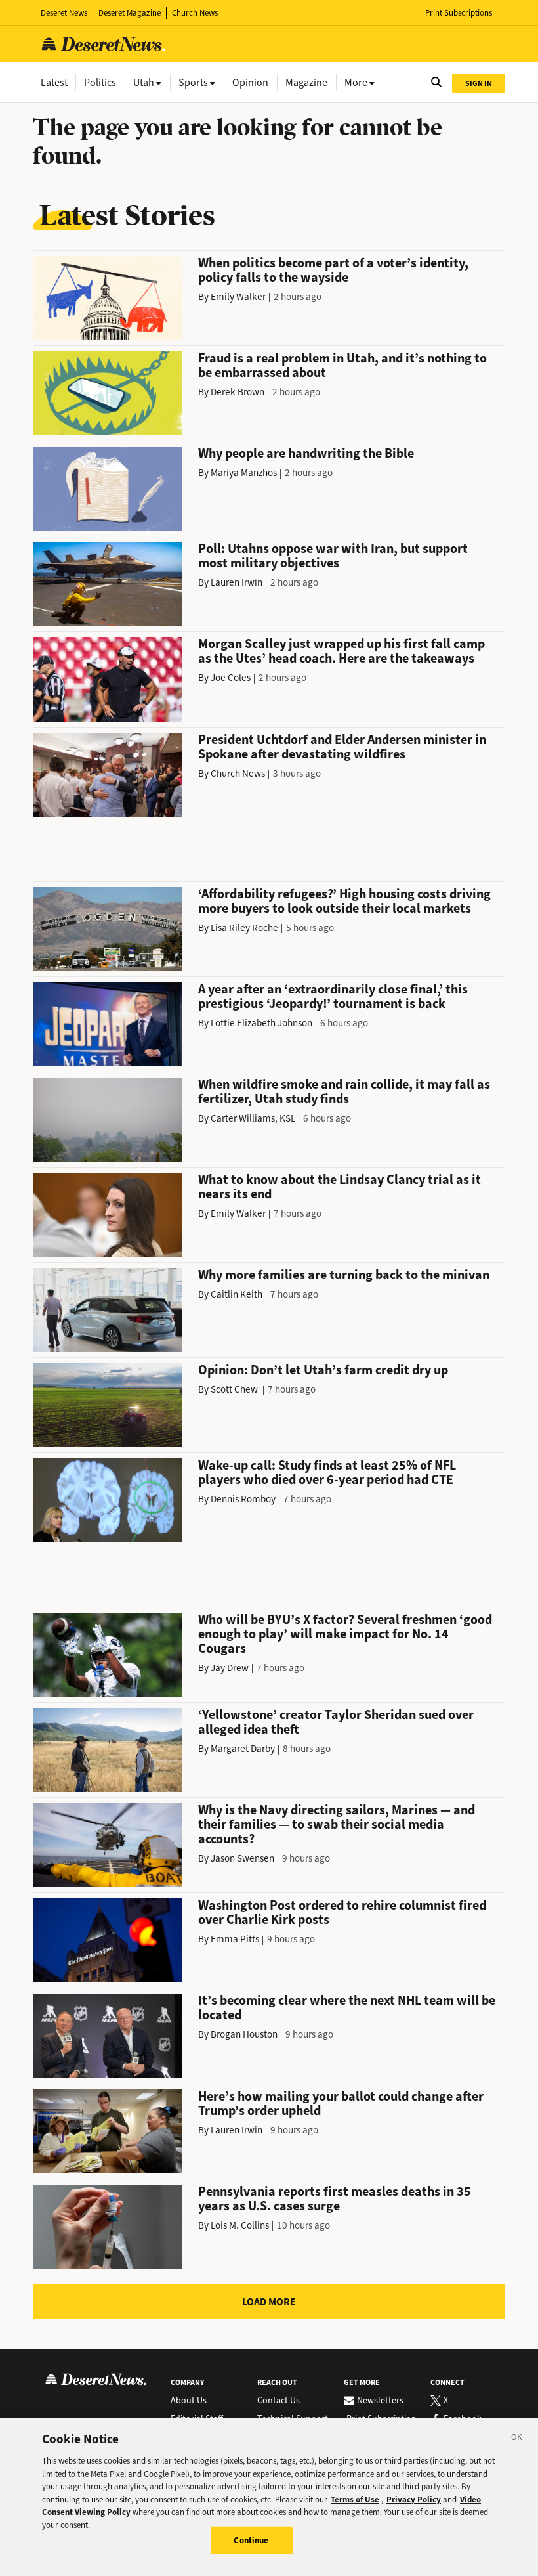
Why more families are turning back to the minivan (344, 1275)
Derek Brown (238, 392)
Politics (100, 82)
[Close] (517, 2439)
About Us (189, 2401)
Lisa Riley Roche (244, 928)
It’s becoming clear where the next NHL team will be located (347, 2008)
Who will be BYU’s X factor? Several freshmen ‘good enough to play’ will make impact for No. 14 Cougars (345, 1634)
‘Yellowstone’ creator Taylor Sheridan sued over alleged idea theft (336, 1722)
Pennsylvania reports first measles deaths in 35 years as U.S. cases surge (335, 2199)
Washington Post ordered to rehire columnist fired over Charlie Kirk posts (342, 1912)
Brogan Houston (244, 2034)
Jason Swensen (242, 1858)
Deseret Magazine (130, 13)
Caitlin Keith (237, 1294)
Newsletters (380, 2401)
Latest (54, 82)
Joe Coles (231, 678)
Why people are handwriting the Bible (306, 453)
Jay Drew (230, 1668)
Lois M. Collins (240, 2225)
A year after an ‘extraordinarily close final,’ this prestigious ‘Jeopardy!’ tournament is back (333, 996)
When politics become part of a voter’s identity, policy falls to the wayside (333, 270)
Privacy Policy (414, 2500)
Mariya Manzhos (244, 473)
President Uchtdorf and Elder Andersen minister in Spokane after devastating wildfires (342, 747)
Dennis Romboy (243, 1499)
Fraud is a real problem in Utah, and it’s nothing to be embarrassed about (342, 365)
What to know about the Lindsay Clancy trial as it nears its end (340, 1187)
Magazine (306, 82)
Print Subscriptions (459, 13)
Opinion (250, 82)
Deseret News (64, 13)
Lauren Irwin (237, 582)
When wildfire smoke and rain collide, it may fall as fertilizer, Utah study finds (344, 1092)
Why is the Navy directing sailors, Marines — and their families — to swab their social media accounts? (337, 1824)
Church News (195, 13)
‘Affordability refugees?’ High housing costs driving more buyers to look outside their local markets (344, 901)
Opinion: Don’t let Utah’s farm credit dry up (323, 1370)
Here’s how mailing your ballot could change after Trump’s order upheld (341, 2104)
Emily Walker (238, 297)
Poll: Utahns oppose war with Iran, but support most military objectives (333, 556)
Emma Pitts (235, 1939)
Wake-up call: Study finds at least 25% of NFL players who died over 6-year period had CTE (327, 1473)
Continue (251, 2540)
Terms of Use (355, 2500)
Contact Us (279, 2401)
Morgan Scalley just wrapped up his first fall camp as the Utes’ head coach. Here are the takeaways (341, 651)
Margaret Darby (243, 1749)
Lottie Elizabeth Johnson (261, 1023)
